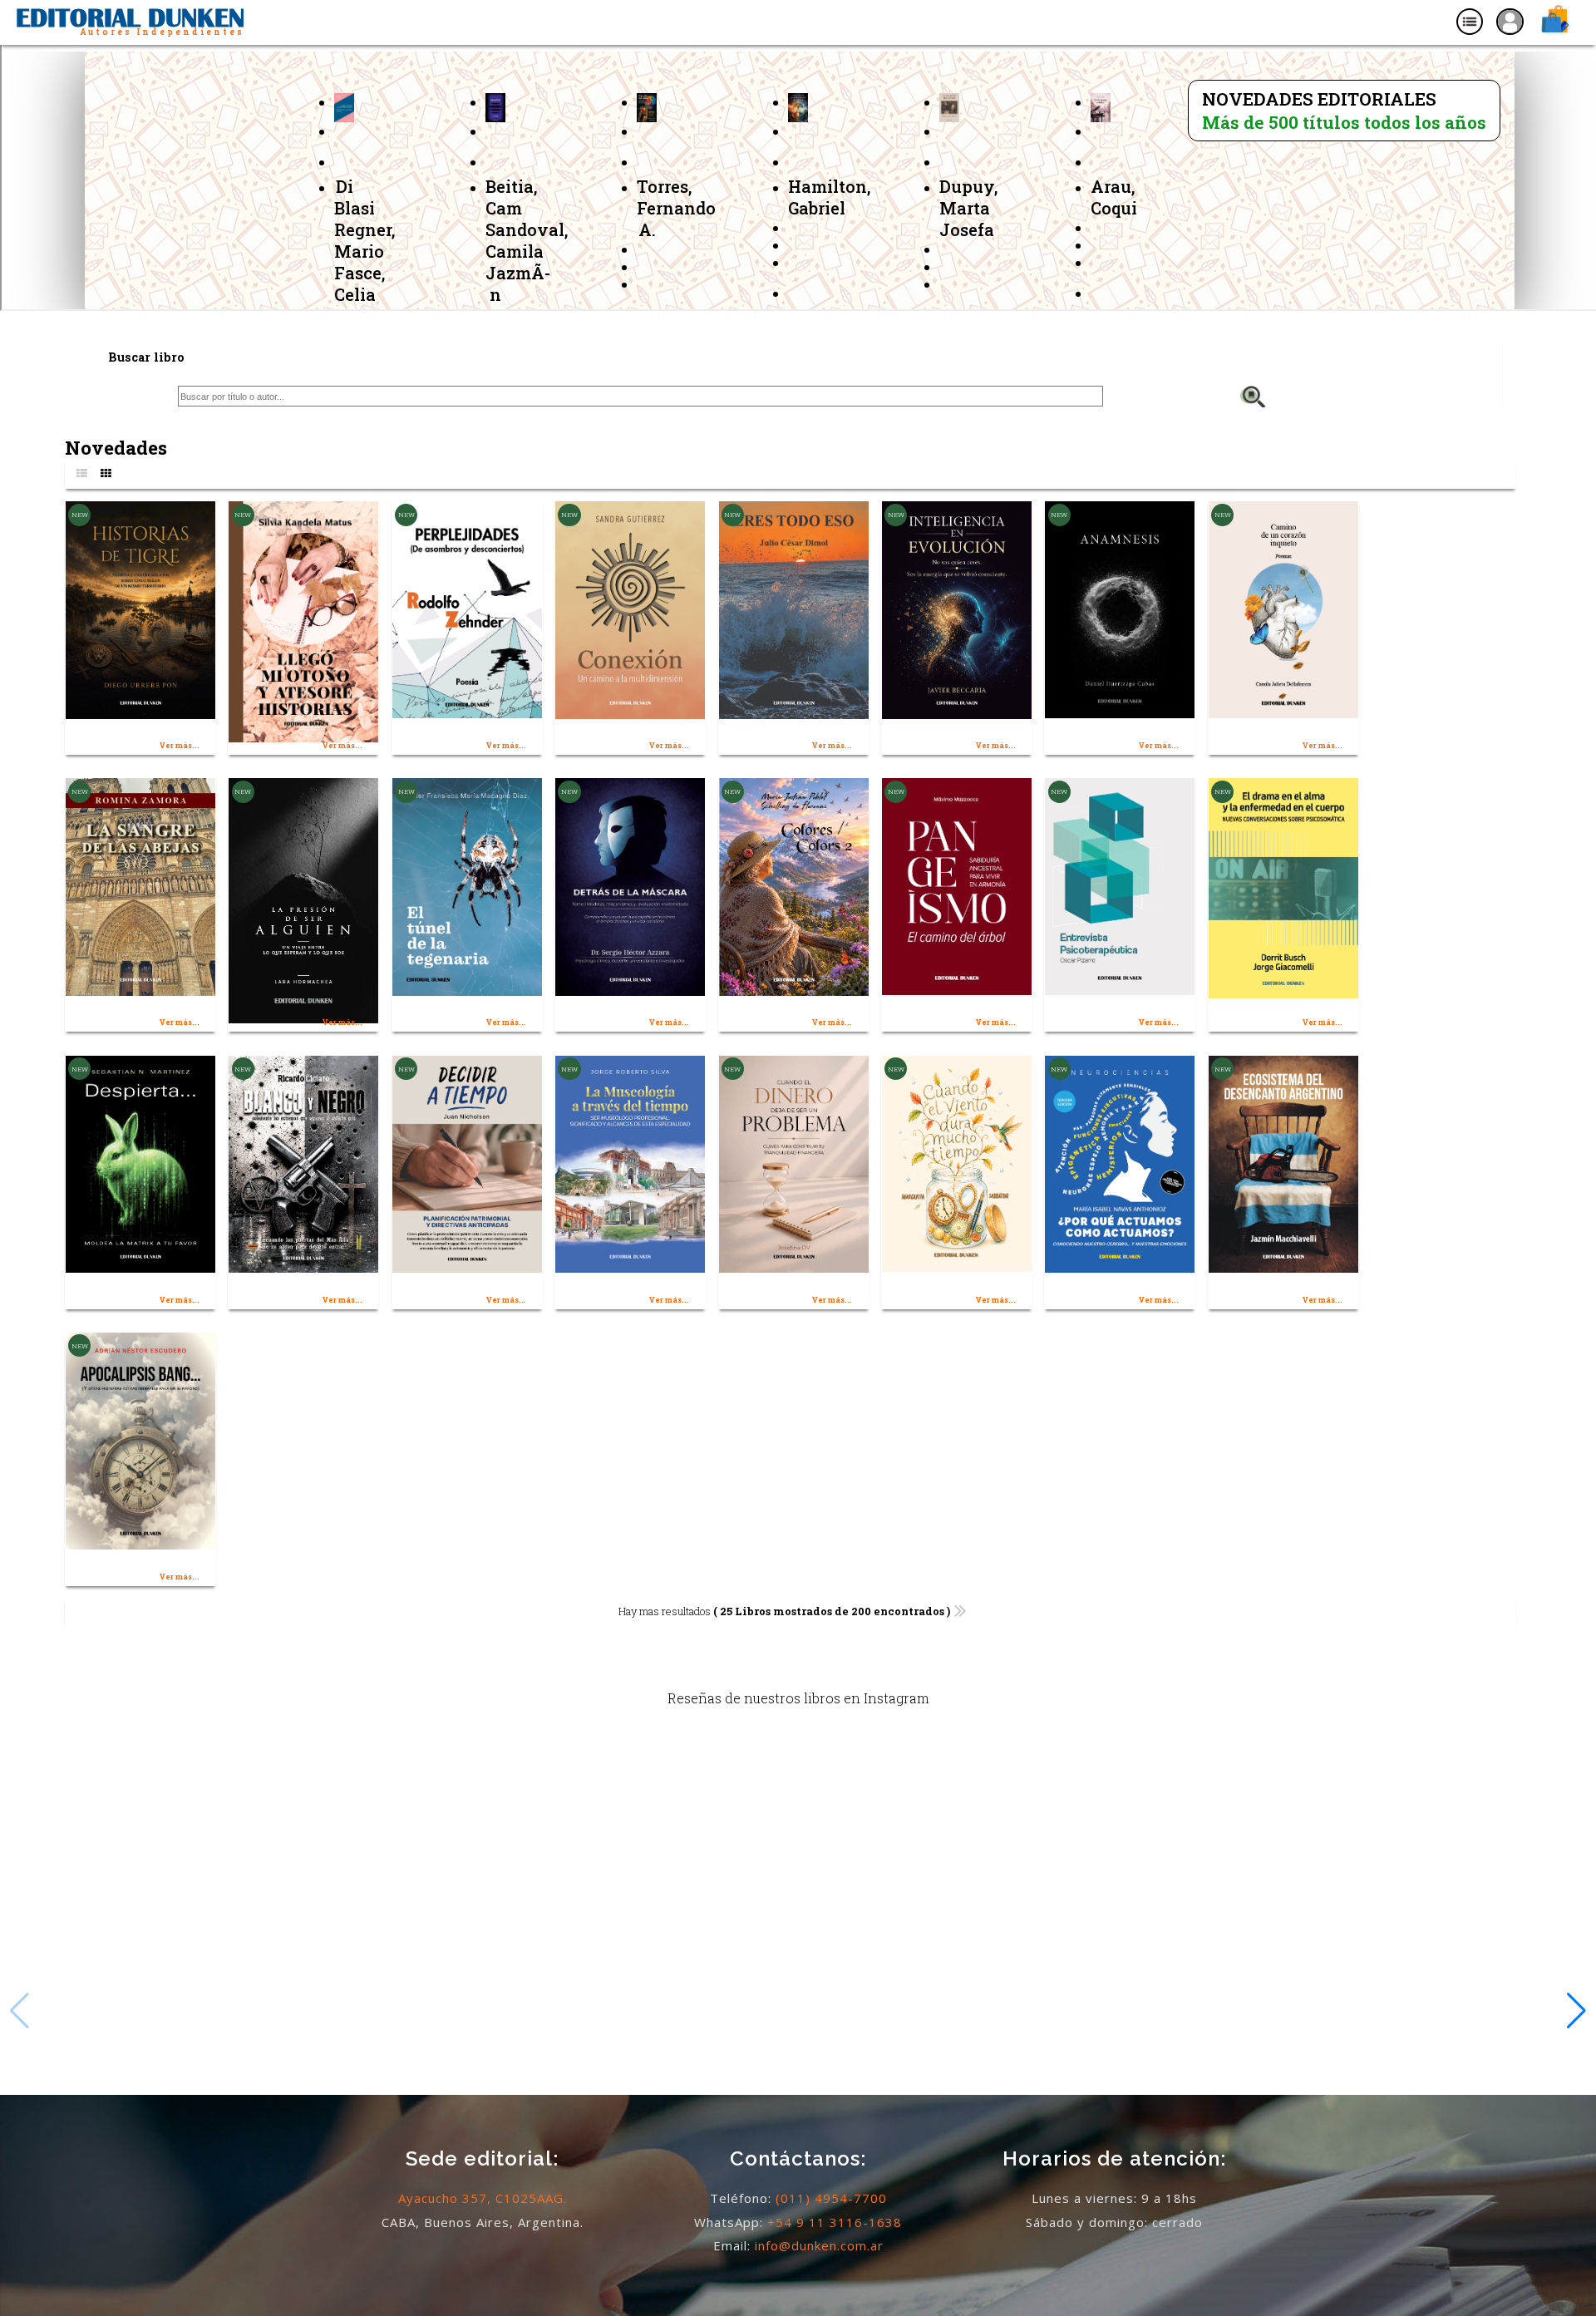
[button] (1576, 2011)
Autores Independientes (162, 32)
